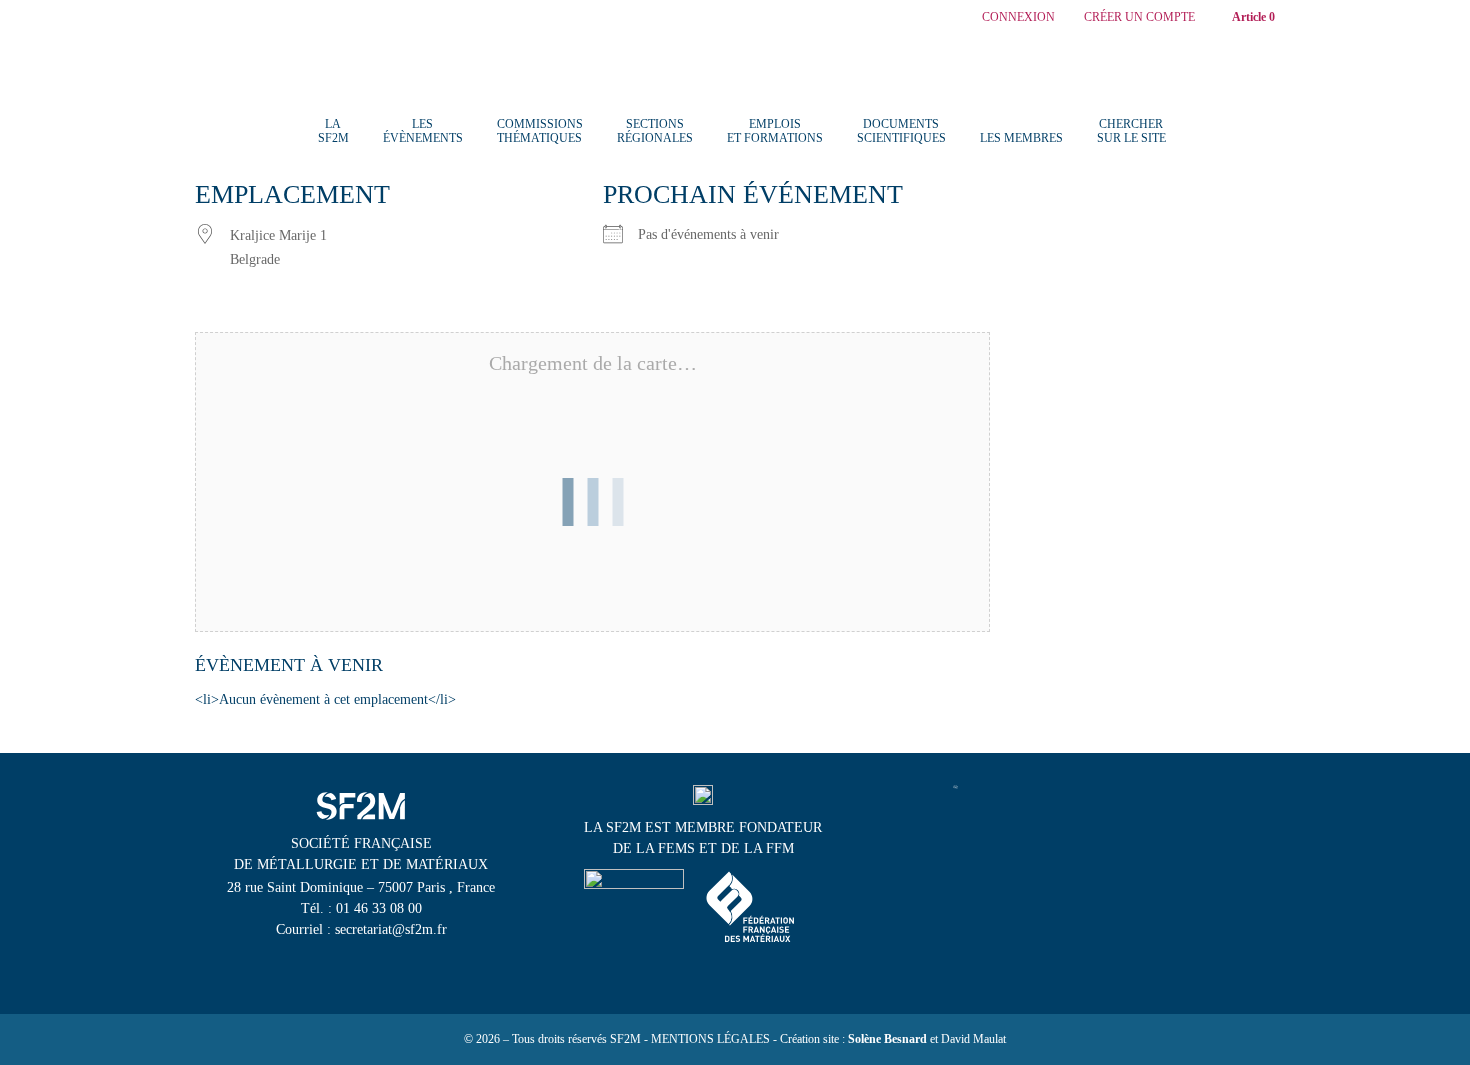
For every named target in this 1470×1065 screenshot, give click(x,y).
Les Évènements (423, 131)
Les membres (1021, 138)
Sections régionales (655, 131)
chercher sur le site (1131, 131)
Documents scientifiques (901, 131)
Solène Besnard (887, 1039)
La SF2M (333, 131)
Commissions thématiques (540, 131)
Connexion (1018, 17)
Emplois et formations (775, 131)
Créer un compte (1139, 17)
